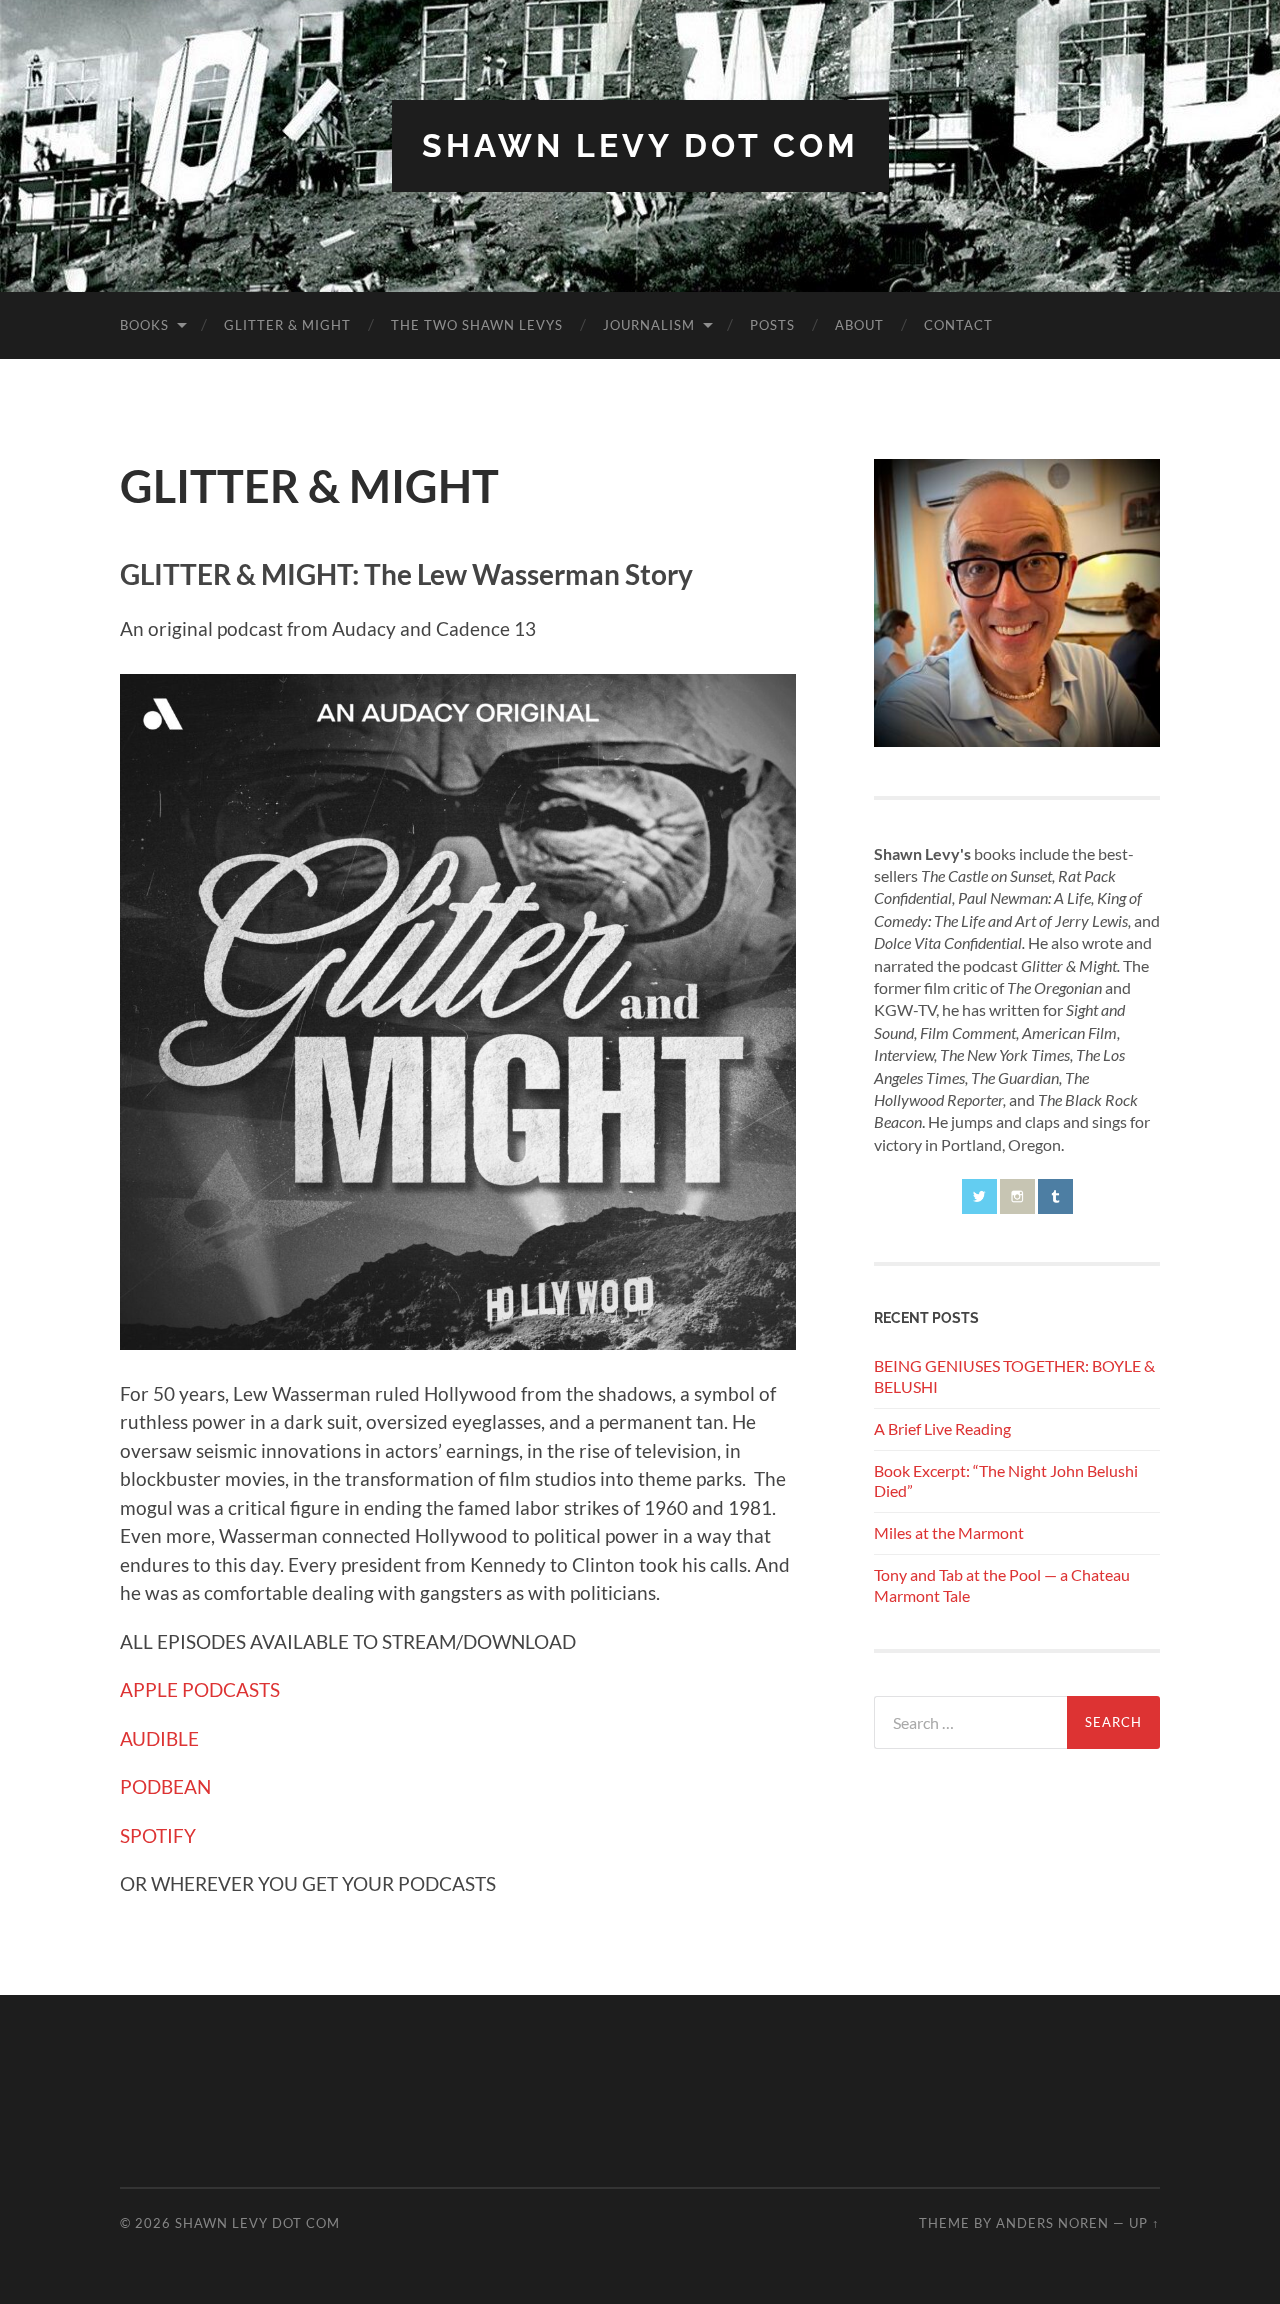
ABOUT (859, 325)
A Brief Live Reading (942, 1428)
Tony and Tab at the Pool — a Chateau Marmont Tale (1002, 1585)
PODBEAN (165, 1786)
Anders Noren (1052, 2223)
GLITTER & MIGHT (287, 325)
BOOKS (144, 325)
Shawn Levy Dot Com (640, 145)
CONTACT (958, 325)
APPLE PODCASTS (200, 1689)
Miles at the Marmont (949, 1532)
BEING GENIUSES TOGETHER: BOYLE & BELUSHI (1014, 1376)
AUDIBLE (159, 1738)
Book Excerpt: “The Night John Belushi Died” (1006, 1481)
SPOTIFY (158, 1835)
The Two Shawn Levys (477, 325)
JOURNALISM (649, 325)
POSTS (772, 325)
